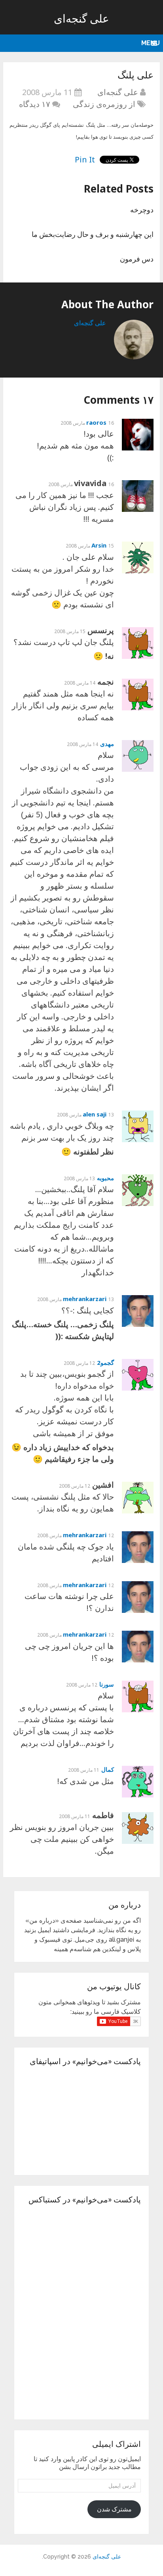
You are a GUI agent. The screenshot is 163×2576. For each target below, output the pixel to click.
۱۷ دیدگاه (35, 104)
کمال (108, 1769)
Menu (151, 43)
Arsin (99, 545)
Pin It (85, 159)
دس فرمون (137, 259)
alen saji (95, 1114)
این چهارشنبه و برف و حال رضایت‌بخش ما (93, 234)
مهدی (107, 744)
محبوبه (105, 1178)
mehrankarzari (85, 1299)
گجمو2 (105, 1362)
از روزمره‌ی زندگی (104, 104)
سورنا (107, 1684)
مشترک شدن (114, 2509)
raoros (96, 422)
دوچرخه (142, 210)
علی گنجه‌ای (81, 18)
